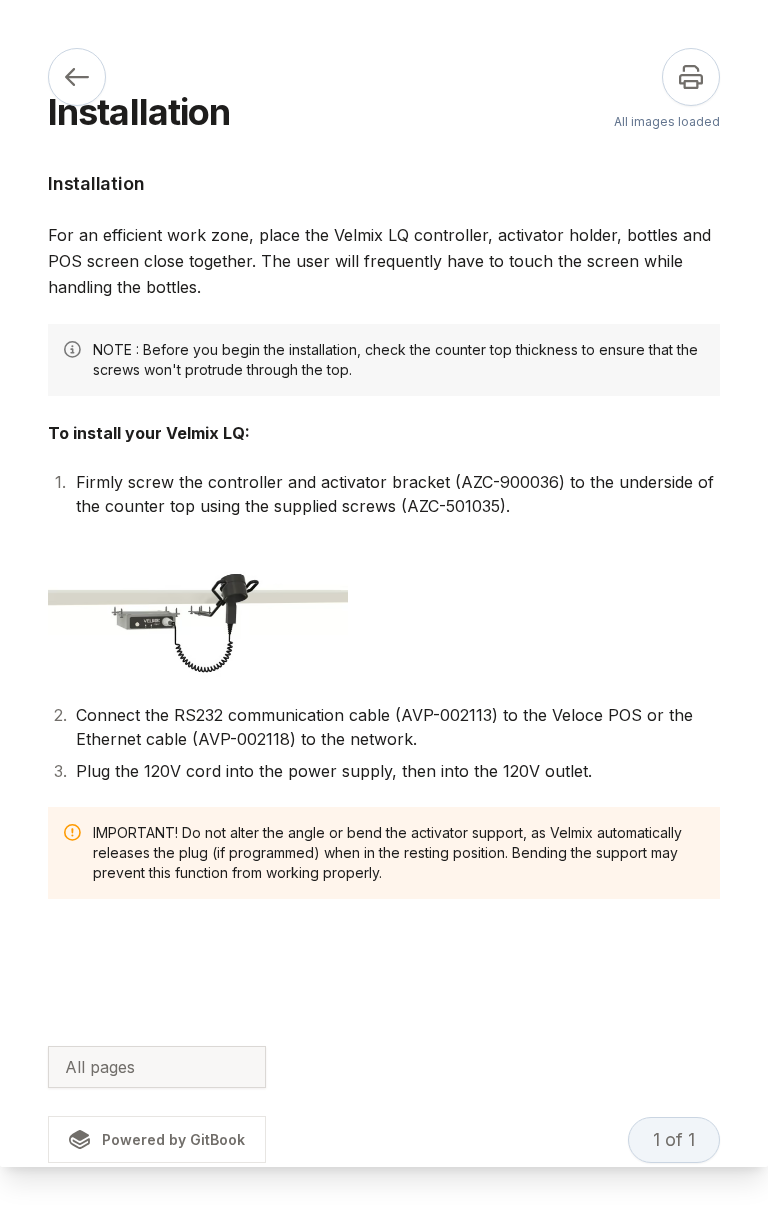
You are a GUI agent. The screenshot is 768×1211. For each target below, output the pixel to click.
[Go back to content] (77, 77)
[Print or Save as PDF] (691, 77)
